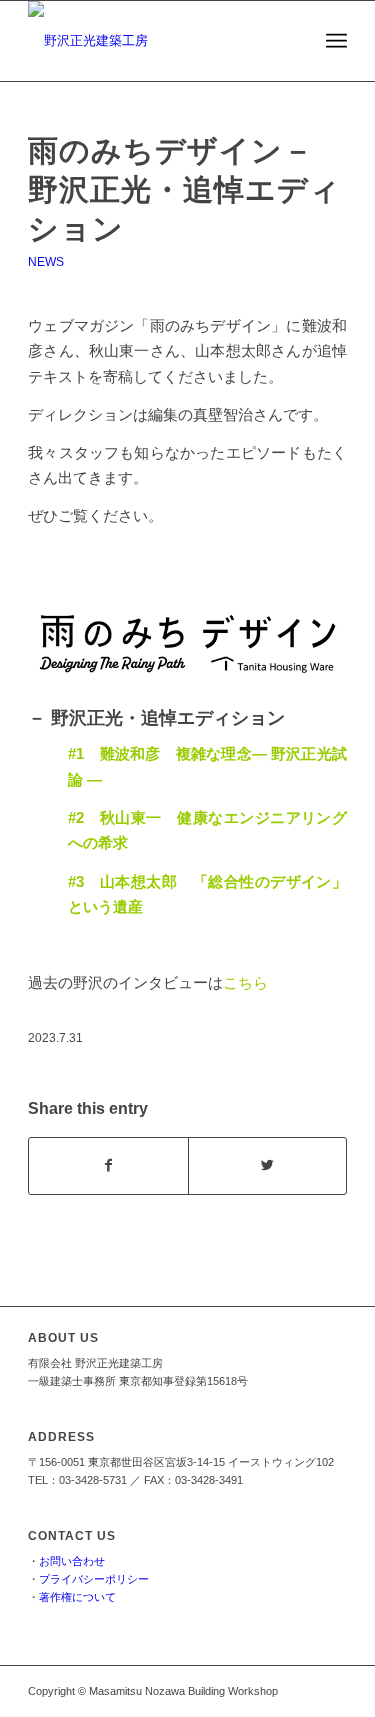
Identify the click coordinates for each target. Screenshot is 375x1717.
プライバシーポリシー (94, 1579)
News (46, 262)
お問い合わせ (72, 1561)
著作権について (77, 1597)
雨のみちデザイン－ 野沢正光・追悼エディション (184, 189)
